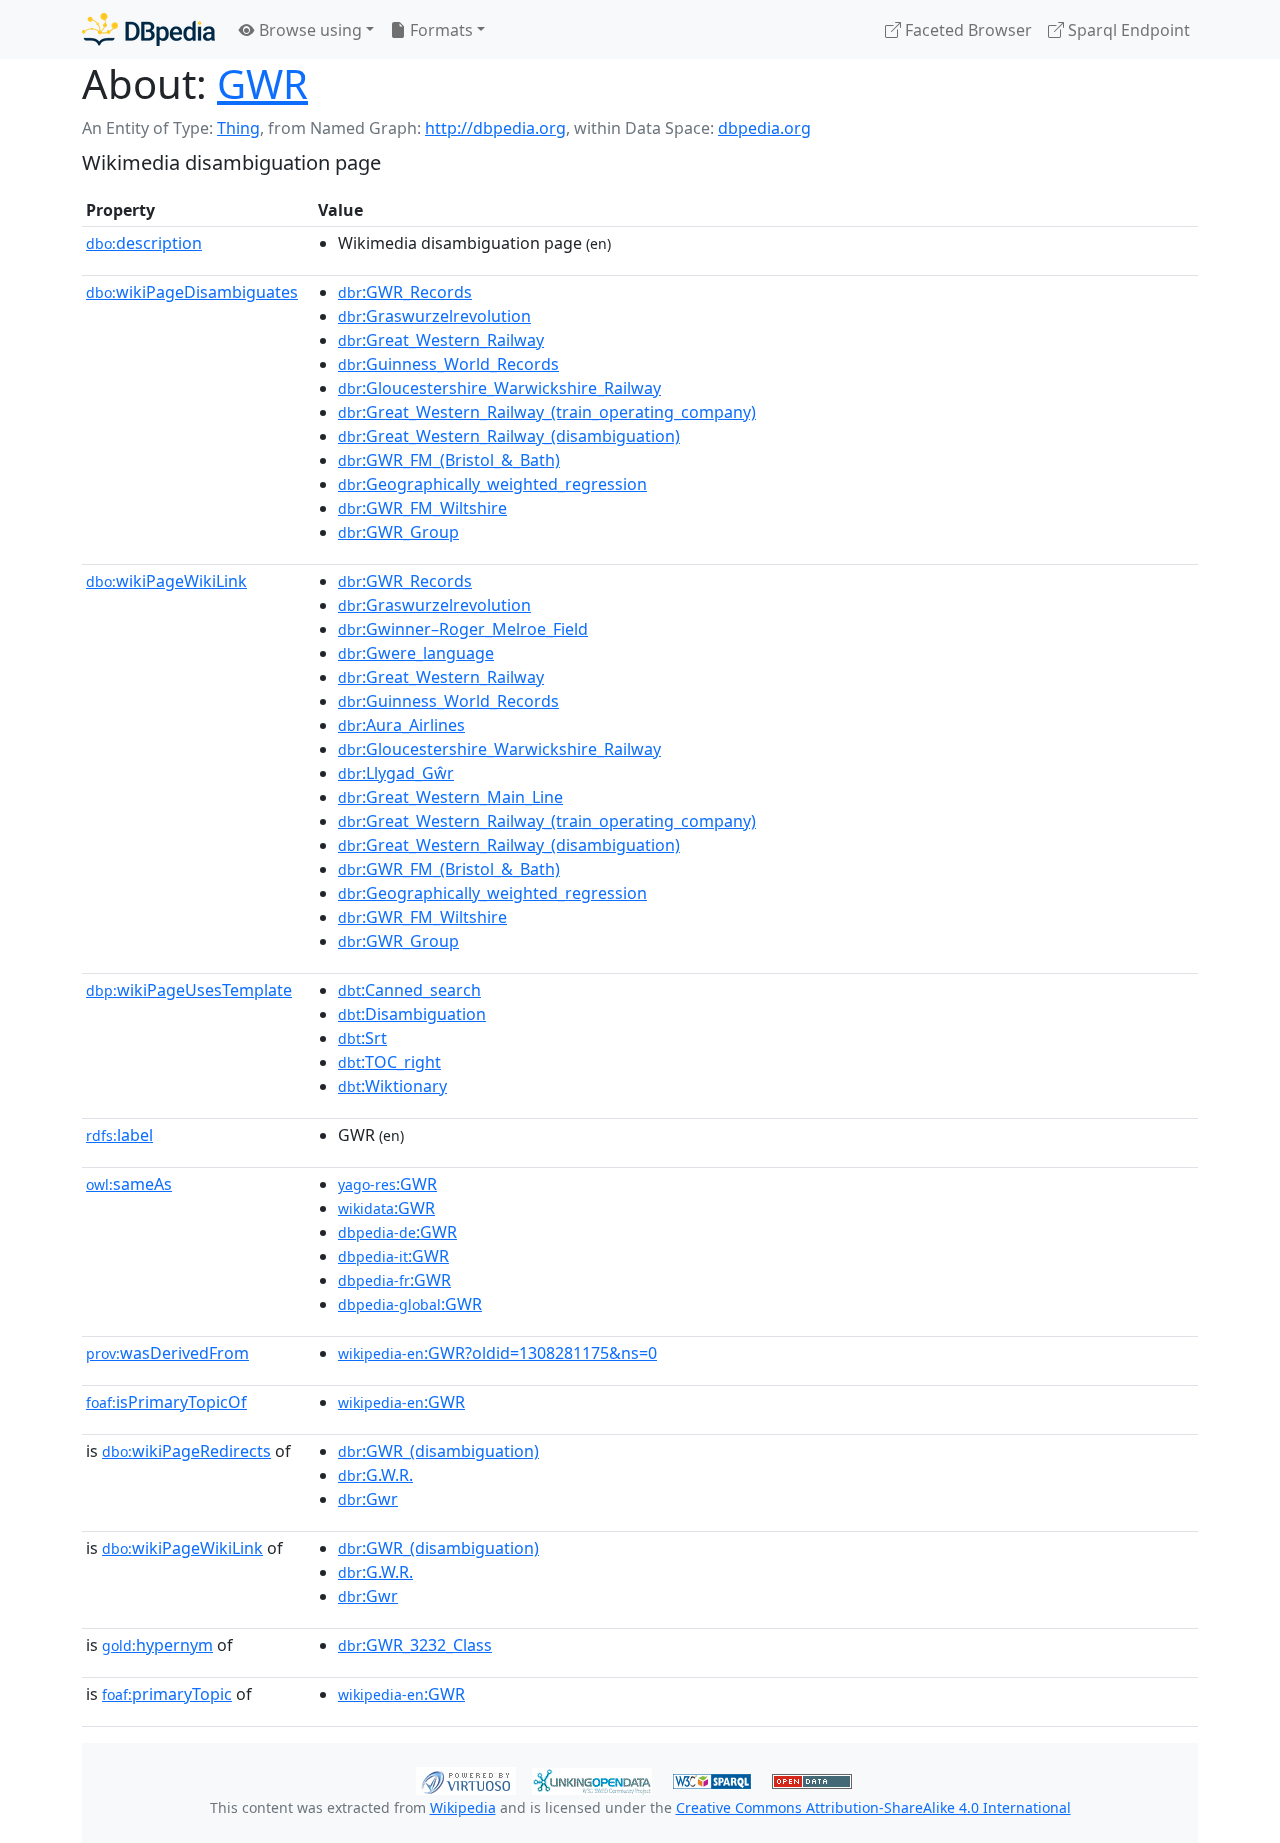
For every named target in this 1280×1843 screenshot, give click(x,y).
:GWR (387, 1184)
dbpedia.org (764, 128)
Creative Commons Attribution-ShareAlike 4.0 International (873, 1807)
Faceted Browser (966, 30)
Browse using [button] (308, 30)
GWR (262, 83)
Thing (238, 128)
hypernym (157, 1645)
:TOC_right (389, 1062)
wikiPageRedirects (186, 1451)
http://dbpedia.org (495, 128)
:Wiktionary (392, 1086)
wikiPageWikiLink (166, 581)
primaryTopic (167, 1694)
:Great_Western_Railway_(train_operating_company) (547, 412)
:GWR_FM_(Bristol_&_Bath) (449, 460)
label (119, 1135)
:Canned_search (409, 990)
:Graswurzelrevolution (434, 316)
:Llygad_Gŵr (396, 773)
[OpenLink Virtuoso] (466, 1779)
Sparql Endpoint (1127, 30)
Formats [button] (439, 30)
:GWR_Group (398, 532)
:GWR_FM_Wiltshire (422, 508)
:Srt (362, 1038)
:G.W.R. (375, 1475)
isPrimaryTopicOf (166, 1402)
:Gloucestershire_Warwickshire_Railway (499, 388)
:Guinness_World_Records (448, 364)
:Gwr (368, 1499)
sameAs (129, 1184)
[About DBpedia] (148, 29)
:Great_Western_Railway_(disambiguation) (509, 436)
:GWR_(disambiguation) (438, 1451)
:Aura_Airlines (401, 725)
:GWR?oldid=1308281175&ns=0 (497, 1353)
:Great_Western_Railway (441, 340)
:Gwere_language (416, 653)
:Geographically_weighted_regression (492, 484)
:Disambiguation (412, 1014)
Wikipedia (463, 1807)
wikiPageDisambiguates (192, 292)
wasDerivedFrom (167, 1353)
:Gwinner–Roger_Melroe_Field (463, 629)
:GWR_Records (405, 292)
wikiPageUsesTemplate (189, 990)
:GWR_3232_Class (415, 1645)
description (144, 243)
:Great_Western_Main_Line (450, 797)
